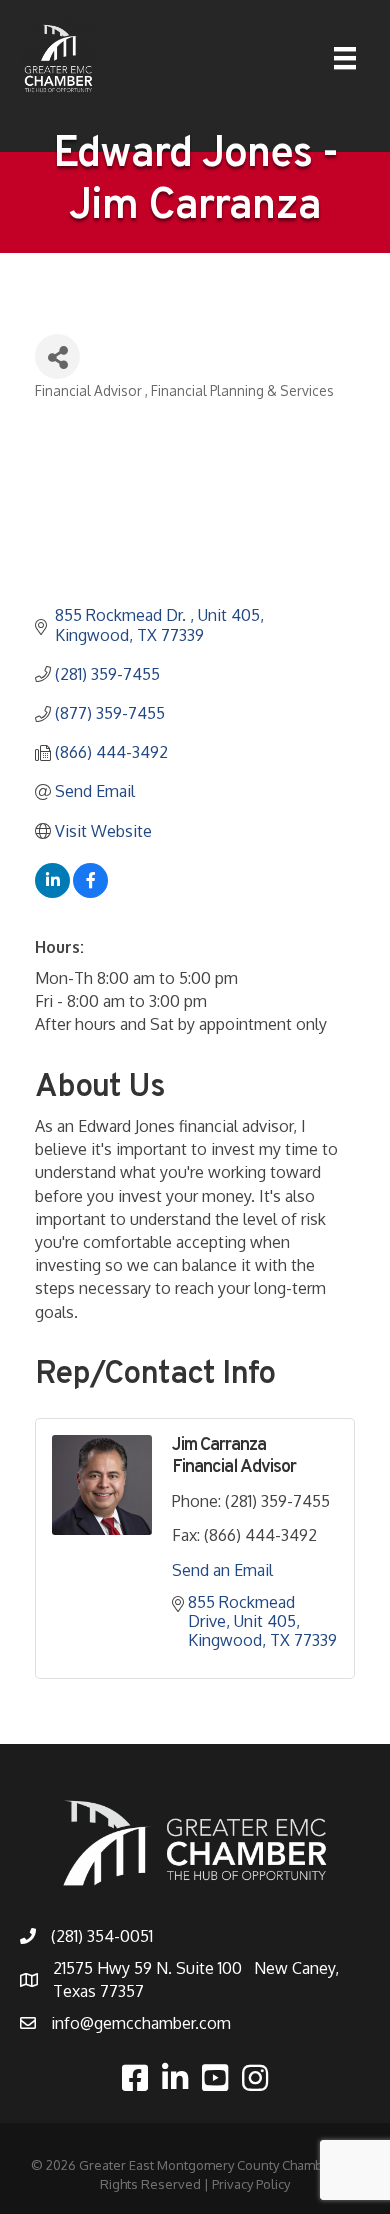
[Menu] (345, 58)
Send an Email (222, 1570)
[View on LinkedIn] (52, 892)
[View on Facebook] (90, 892)
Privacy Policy (251, 2184)
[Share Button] (57, 356)
